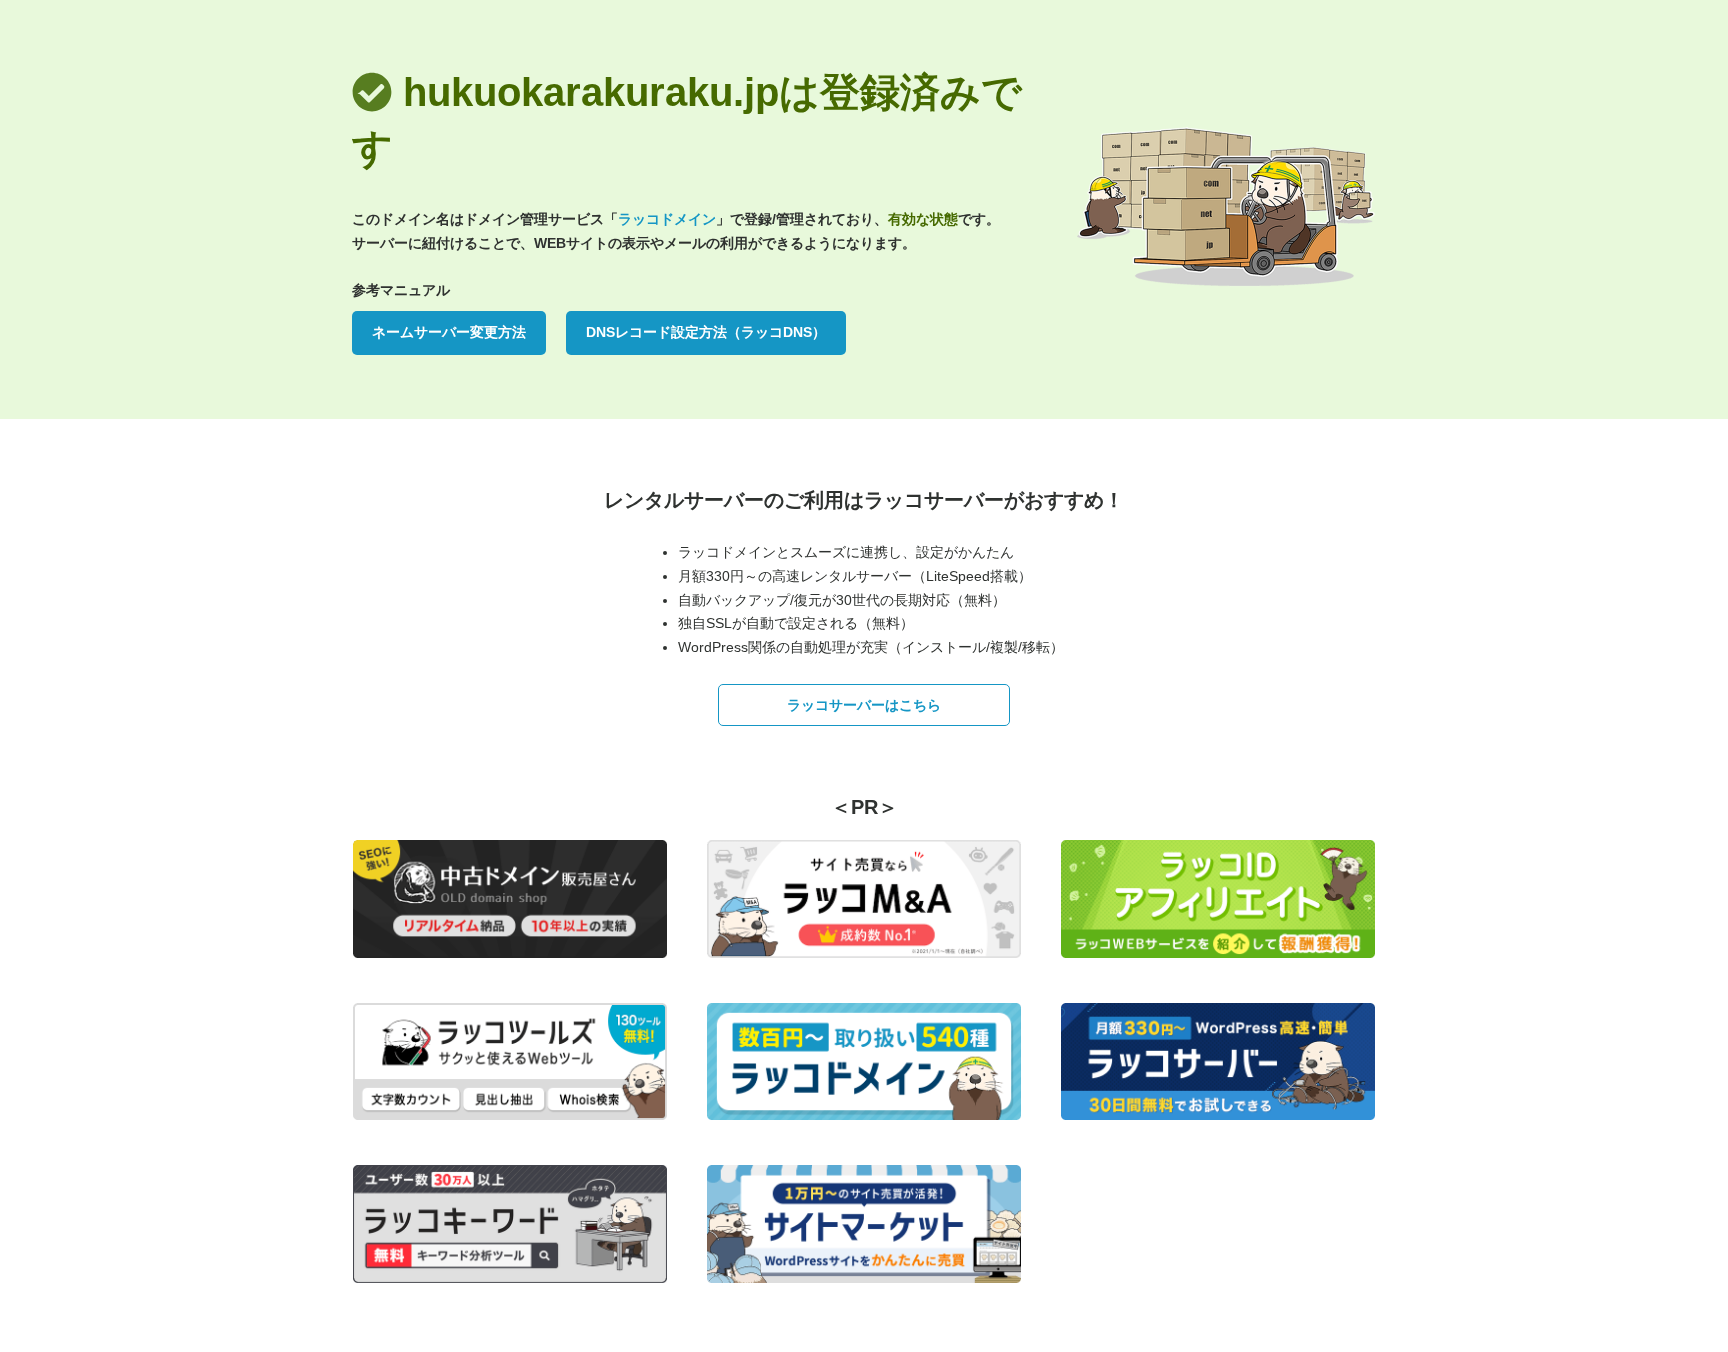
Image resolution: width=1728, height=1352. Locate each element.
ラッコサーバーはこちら (864, 705)
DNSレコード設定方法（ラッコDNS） (706, 332)
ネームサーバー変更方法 (449, 332)
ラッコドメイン (667, 219)
